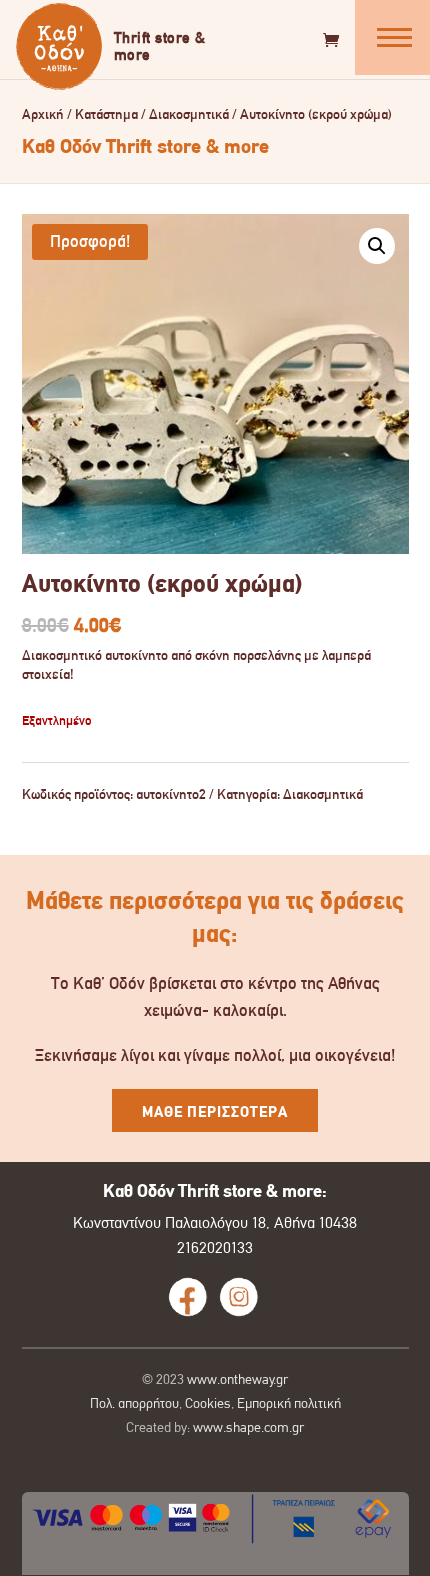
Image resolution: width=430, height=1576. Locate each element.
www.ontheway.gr (237, 1379)
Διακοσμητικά (189, 114)
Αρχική (43, 114)
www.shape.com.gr (248, 1427)
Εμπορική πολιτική (289, 1403)
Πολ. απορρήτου (134, 1403)
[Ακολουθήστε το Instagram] (239, 1297)
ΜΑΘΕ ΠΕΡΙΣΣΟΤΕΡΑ (215, 1112)
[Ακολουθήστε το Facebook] (188, 1297)
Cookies (208, 1403)
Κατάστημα (106, 114)
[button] (377, 246)
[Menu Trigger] (392, 37)
